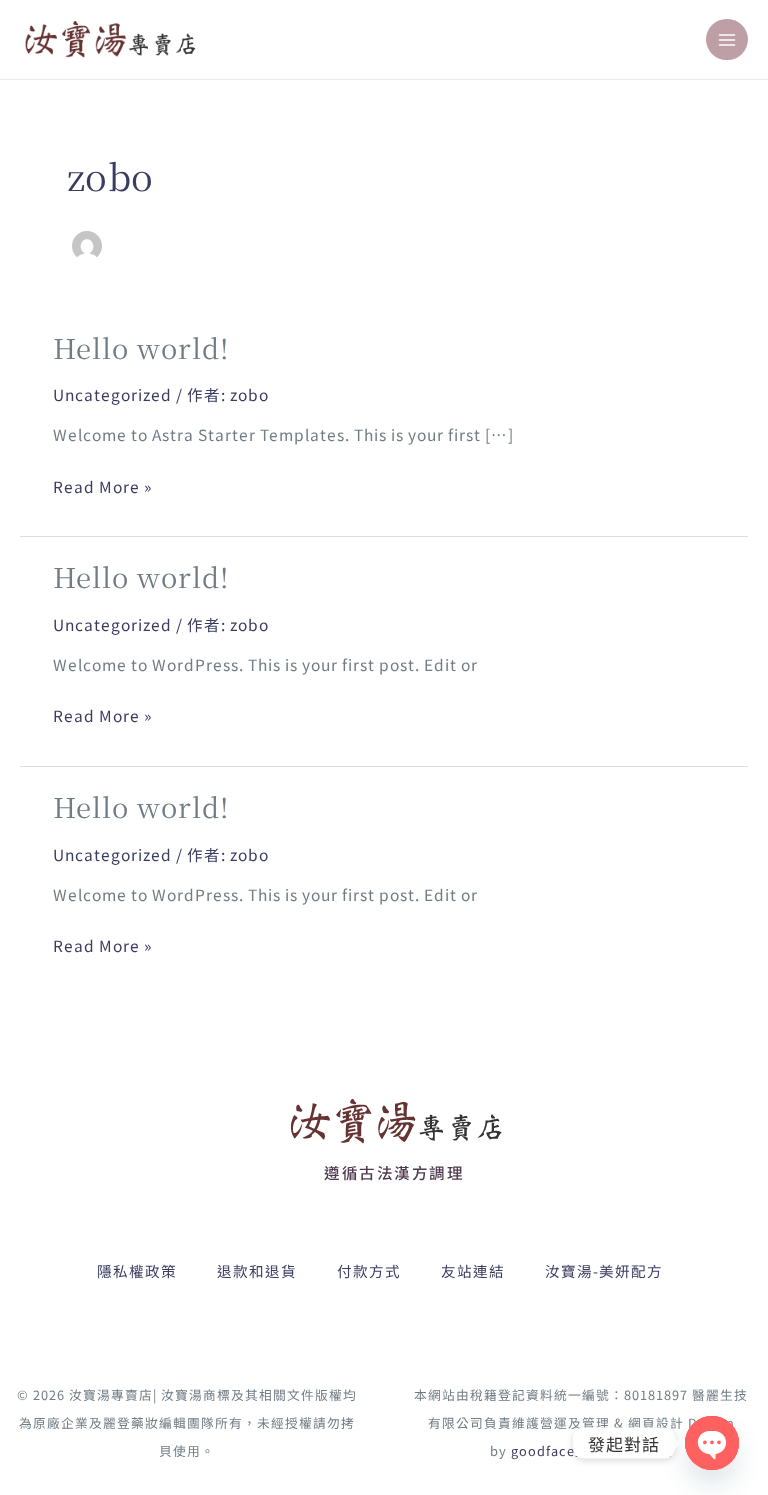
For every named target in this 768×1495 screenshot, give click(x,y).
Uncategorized (112, 394)
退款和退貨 (257, 1270)
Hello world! (141, 347)
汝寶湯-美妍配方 (604, 1270)
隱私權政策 (137, 1270)
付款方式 (369, 1270)
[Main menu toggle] (727, 40)
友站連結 (473, 1270)
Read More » (102, 487)
